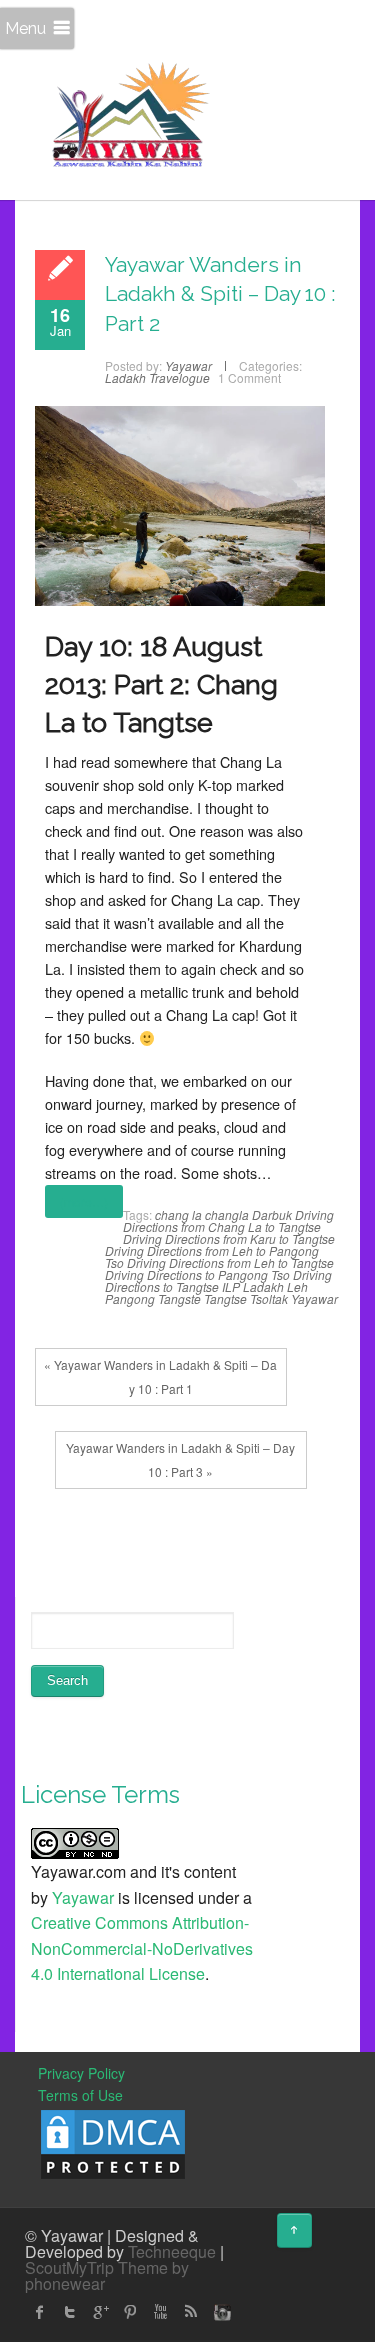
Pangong (130, 1298)
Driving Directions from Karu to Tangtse (229, 1238)
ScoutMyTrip (69, 2267)
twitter (70, 2312)
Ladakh (263, 1286)
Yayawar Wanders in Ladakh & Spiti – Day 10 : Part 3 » (180, 1459)
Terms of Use (80, 2095)
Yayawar (314, 1298)
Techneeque (172, 2251)
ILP (231, 1286)
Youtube (160, 2312)
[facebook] (40, 2312)
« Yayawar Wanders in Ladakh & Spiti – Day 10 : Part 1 (160, 1376)
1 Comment (249, 377)
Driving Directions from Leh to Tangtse (230, 1262)
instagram (220, 2312)
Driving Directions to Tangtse (218, 1280)
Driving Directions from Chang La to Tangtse (228, 1220)
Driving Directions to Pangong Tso (197, 1274)
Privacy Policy (81, 2073)
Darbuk (272, 1214)
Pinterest (130, 2312)
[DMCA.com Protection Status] (113, 2142)
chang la (178, 1214)
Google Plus (100, 2312)
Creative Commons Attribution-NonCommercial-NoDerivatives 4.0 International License (142, 1948)
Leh (297, 1286)
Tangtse (225, 1298)
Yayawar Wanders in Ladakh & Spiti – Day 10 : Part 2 (220, 294)
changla (227, 1214)
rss (190, 2312)
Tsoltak (269, 1298)
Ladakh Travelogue (157, 377)
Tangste (179, 1298)
